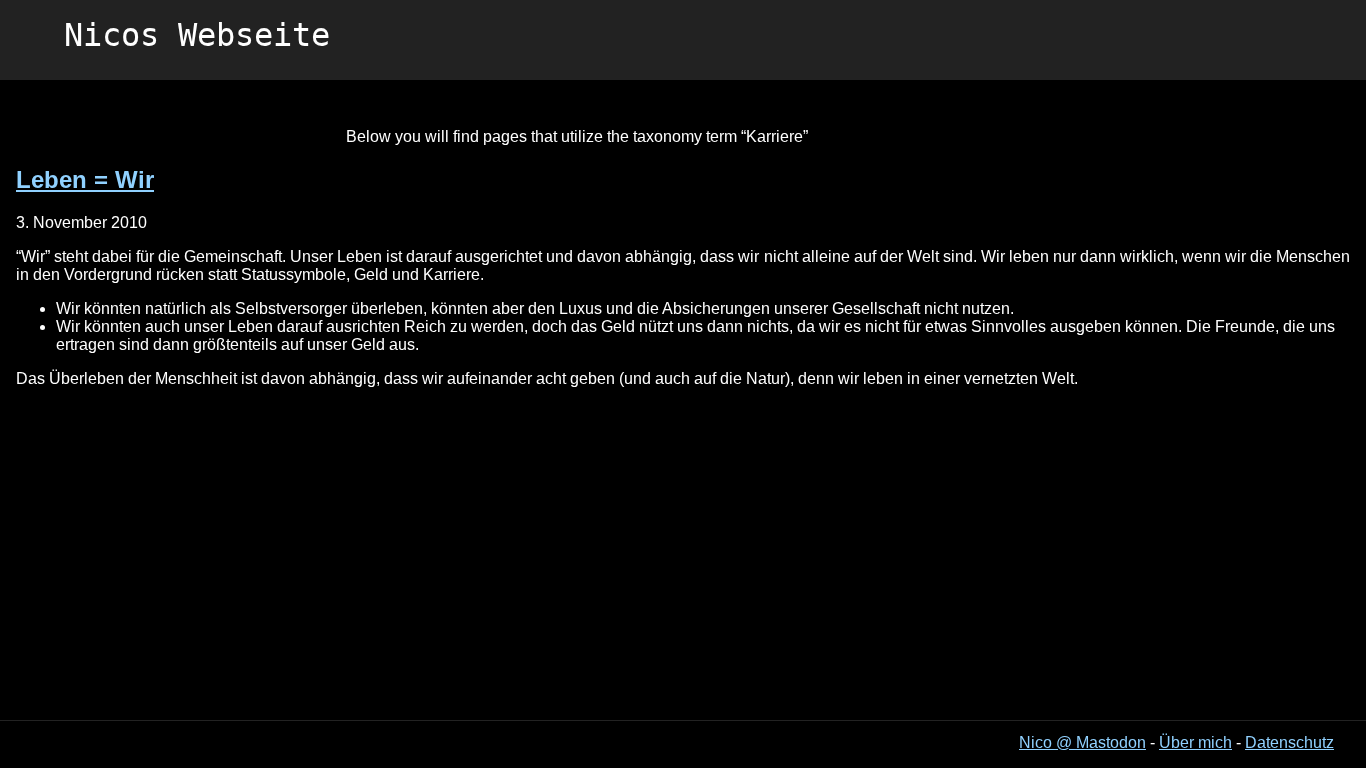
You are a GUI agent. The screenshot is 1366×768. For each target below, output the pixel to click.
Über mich (1195, 742)
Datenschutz (1289, 742)
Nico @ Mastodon (1082, 742)
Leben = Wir (85, 179)
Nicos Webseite (197, 35)
